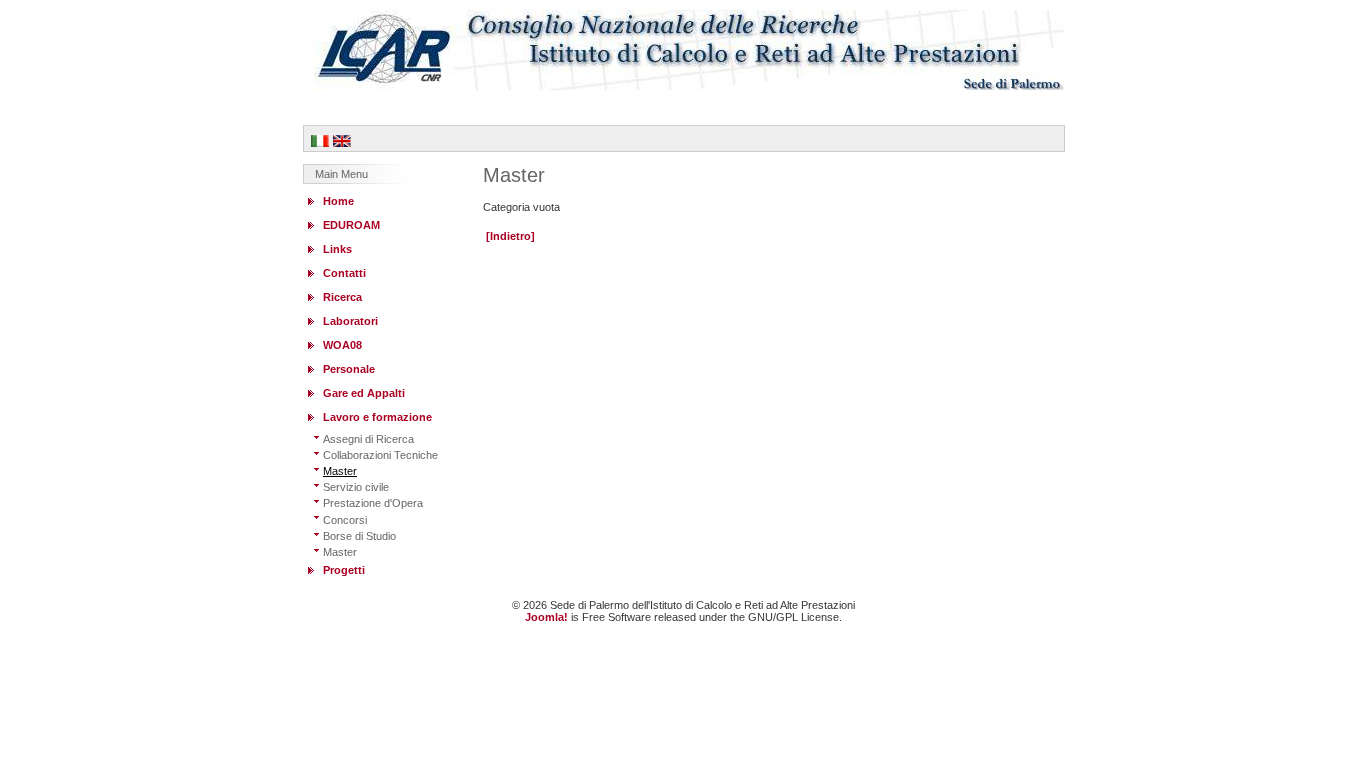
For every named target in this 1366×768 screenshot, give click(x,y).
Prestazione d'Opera (373, 503)
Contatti (344, 273)
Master (340, 471)
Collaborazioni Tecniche (380, 455)
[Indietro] (510, 236)
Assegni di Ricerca (368, 439)
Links (337, 249)
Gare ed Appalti (364, 393)
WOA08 (342, 345)
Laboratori (350, 321)
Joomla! (546, 617)
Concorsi (345, 520)
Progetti (344, 570)
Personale (349, 369)
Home (338, 201)
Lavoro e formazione (377, 417)
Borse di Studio (359, 536)
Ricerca (342, 297)
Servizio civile (356, 487)
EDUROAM (351, 225)
